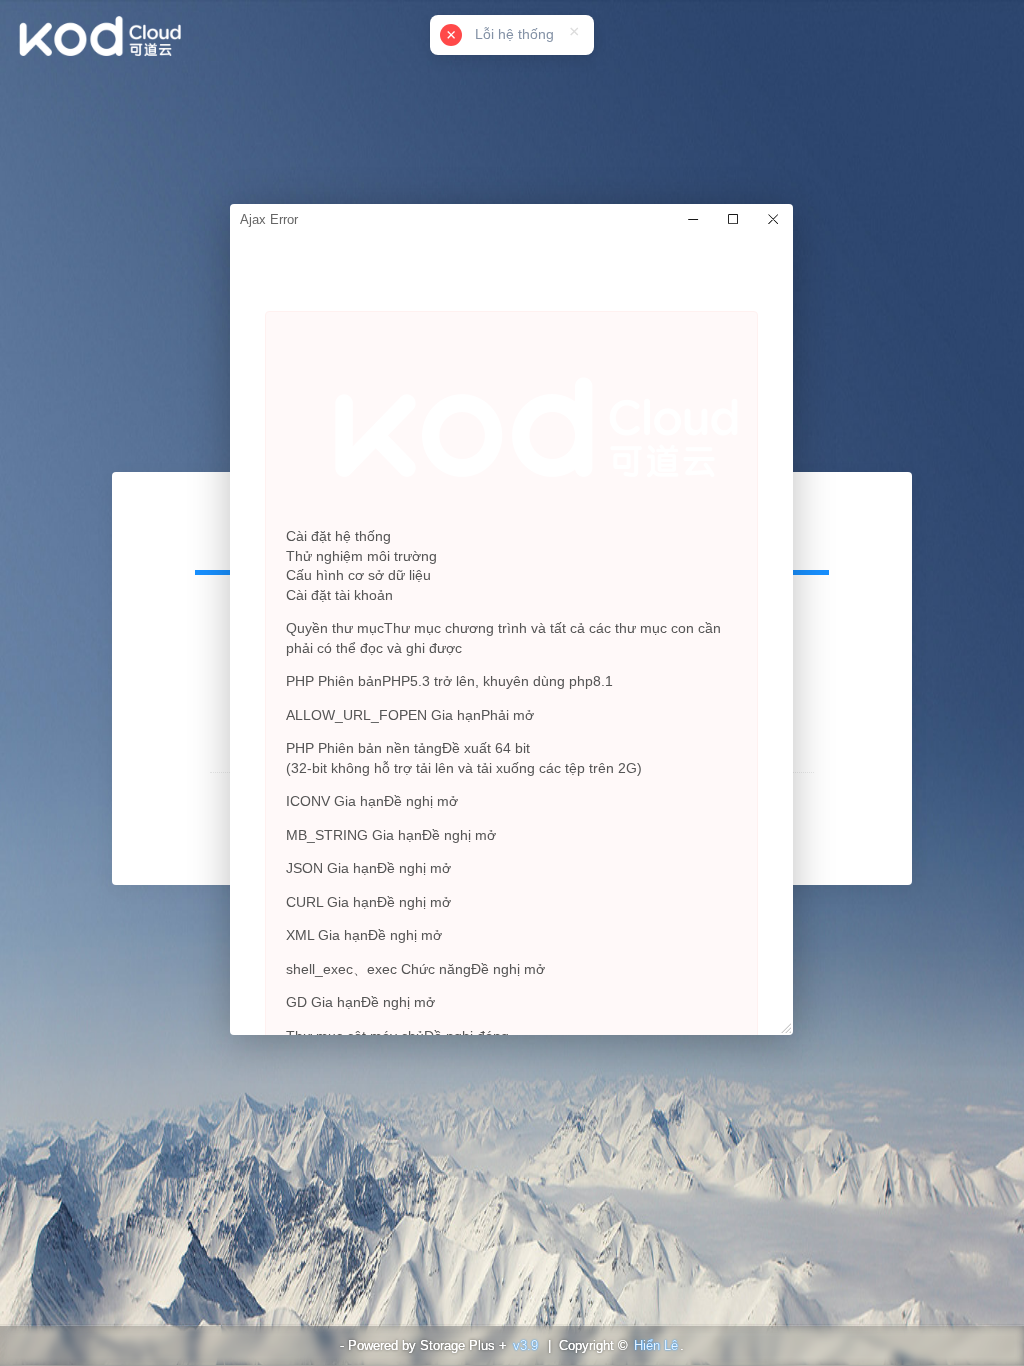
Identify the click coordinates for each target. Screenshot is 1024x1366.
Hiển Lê (656, 1345)
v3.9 (525, 1345)
